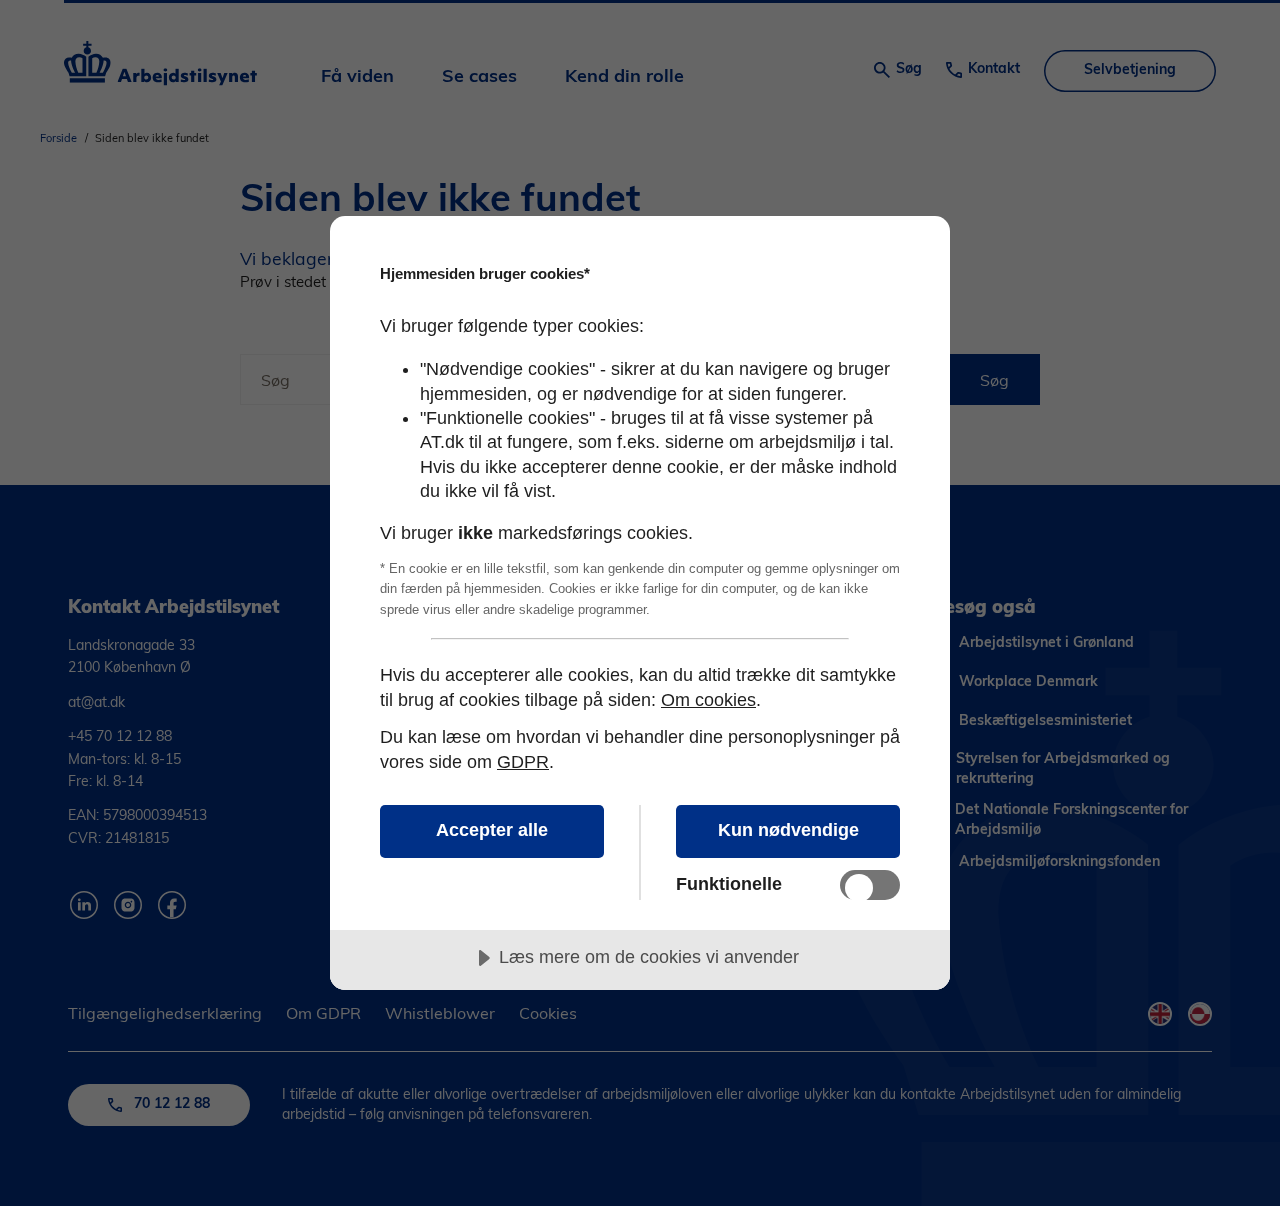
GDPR (523, 762)
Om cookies (708, 700)
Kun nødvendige (788, 830)
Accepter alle (492, 830)
